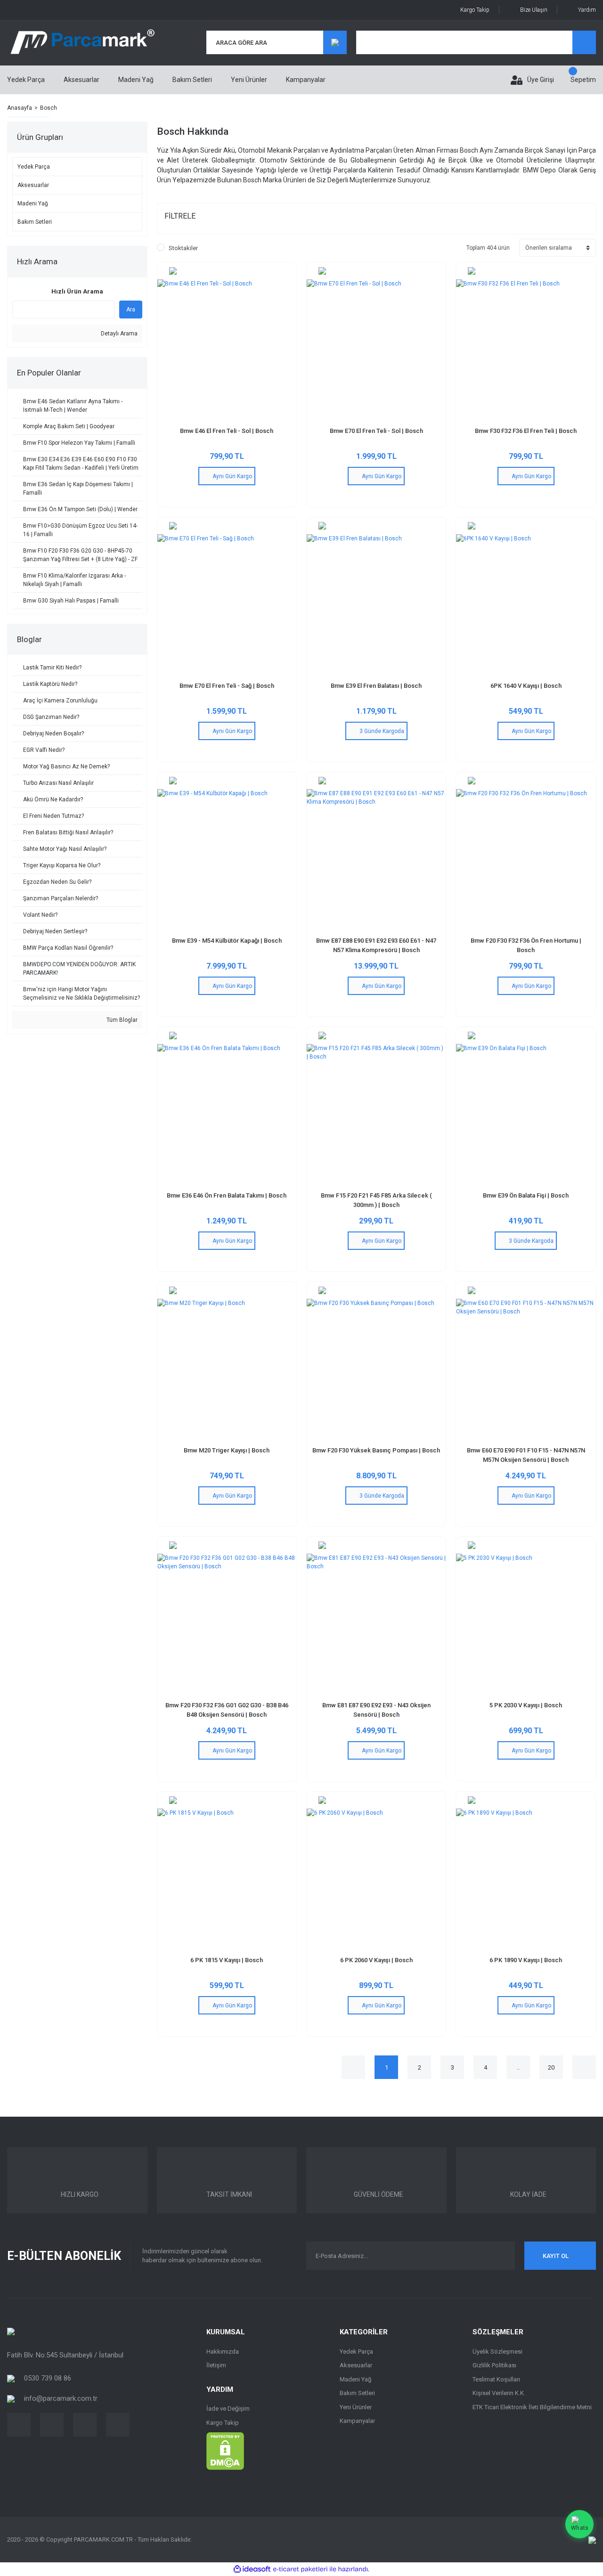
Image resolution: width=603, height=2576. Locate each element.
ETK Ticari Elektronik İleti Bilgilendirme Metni (532, 2407)
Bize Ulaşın (534, 10)
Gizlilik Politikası (494, 2365)
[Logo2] (11, 2331)
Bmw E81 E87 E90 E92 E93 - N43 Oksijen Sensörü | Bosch (376, 1710)
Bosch (49, 108)
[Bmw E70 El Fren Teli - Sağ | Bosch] (227, 604)
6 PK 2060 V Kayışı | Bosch (376, 1960)
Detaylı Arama (118, 334)
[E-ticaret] (300, 2569)
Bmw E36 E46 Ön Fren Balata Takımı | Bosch (227, 1195)
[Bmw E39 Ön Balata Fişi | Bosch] (526, 1113)
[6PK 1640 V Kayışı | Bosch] (526, 604)
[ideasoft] (252, 2569)
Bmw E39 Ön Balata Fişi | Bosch (526, 1195)
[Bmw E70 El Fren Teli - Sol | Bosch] (376, 349)
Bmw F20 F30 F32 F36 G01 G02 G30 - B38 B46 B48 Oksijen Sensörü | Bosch (227, 1710)
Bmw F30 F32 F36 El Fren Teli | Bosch (526, 431)
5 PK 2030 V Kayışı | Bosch (526, 1705)
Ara (131, 310)
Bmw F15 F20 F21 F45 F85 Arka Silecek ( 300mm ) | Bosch (376, 1200)
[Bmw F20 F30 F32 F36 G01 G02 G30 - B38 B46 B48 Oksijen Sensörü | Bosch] (227, 1623)
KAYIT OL (556, 2256)
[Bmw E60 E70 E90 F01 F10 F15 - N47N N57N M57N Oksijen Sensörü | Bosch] (526, 1368)
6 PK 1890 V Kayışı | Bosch (526, 1960)
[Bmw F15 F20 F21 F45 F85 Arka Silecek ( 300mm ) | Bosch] (376, 1113)
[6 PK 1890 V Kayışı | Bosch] (526, 1878)
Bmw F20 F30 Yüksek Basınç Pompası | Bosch (376, 1450)
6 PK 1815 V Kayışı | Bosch (227, 1960)
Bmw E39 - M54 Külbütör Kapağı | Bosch (227, 941)
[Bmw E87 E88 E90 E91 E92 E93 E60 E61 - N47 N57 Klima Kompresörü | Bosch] (376, 859)
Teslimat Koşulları (496, 2379)
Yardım (587, 10)
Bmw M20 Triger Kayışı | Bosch (227, 1450)
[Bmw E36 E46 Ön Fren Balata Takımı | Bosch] (227, 1113)
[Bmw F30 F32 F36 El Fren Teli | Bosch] (526, 349)
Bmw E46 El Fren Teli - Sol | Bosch (227, 431)
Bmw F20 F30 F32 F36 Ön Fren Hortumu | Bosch (526, 945)
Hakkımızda (223, 2352)
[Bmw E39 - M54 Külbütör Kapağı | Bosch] (227, 859)
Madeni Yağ (355, 2379)
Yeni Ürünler (249, 80)
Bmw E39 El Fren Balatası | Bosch (376, 686)
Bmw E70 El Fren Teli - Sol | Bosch (376, 431)
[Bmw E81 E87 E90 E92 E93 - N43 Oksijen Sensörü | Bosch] (376, 1623)
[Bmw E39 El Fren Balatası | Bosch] (376, 604)
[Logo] (82, 43)
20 (551, 2067)
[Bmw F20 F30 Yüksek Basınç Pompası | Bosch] (376, 1368)
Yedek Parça (356, 2352)
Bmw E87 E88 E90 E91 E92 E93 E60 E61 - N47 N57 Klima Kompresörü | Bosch (376, 945)
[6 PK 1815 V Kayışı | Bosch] (227, 1878)
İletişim (216, 2365)
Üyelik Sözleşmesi (497, 2352)
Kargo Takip (475, 10)
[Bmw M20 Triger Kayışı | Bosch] (227, 1368)
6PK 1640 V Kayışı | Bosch (526, 686)
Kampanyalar (306, 80)
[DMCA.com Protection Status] (225, 2451)
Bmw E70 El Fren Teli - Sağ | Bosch (227, 686)
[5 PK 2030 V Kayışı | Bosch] (526, 1623)
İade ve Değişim (228, 2409)
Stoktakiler (183, 248)
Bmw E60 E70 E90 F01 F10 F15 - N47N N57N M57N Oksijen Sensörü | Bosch (526, 1455)
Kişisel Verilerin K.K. (499, 2393)
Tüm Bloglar (121, 1020)
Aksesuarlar (356, 2365)
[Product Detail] (227, 271)
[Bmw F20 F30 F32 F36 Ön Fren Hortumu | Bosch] (526, 859)
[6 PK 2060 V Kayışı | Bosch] (376, 1878)
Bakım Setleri (357, 2393)
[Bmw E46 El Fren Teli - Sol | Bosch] (227, 349)
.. (518, 2067)
